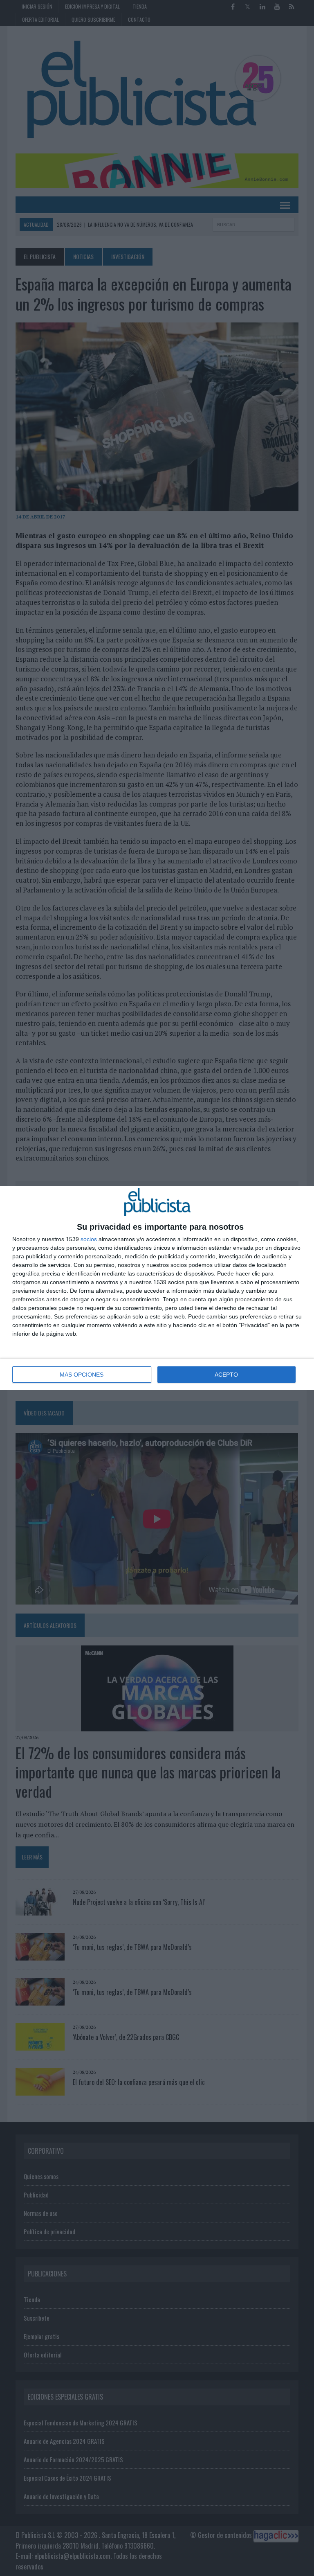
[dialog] (157, 1288)
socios (89, 1239)
